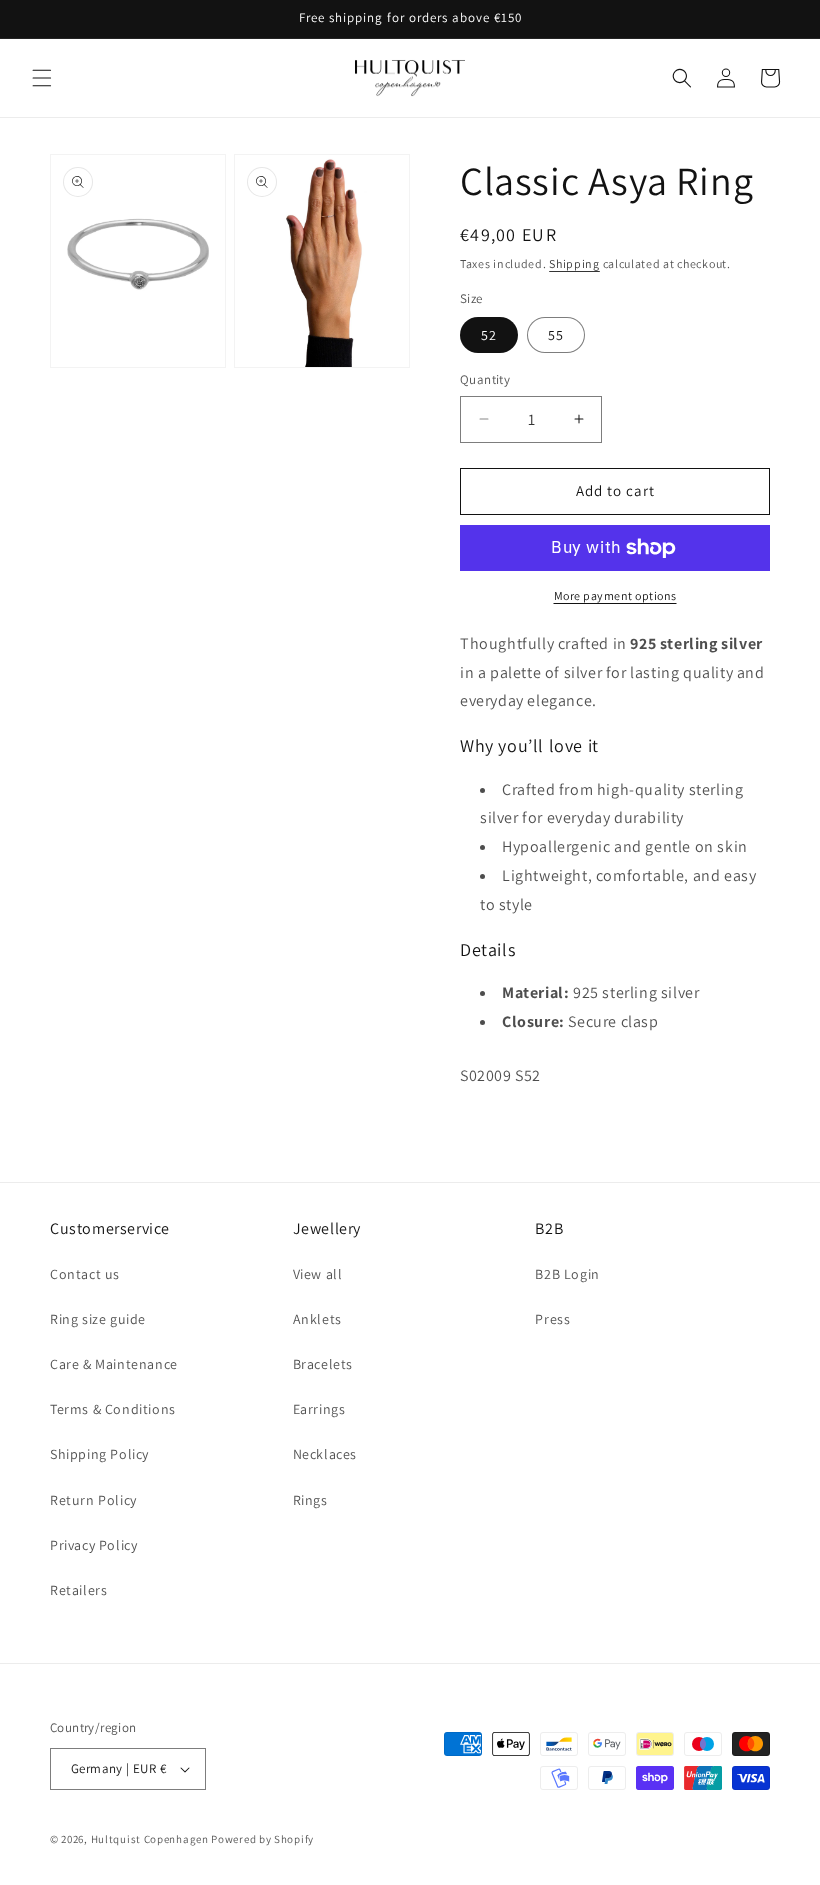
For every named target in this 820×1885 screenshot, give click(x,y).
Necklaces (325, 1454)
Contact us (85, 1274)
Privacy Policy (93, 1545)
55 (556, 335)
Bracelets (323, 1364)
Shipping (574, 263)
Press (552, 1319)
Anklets (317, 1319)
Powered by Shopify (262, 1839)
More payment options (615, 595)
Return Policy (93, 1500)
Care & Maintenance (114, 1364)
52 (489, 335)
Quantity (485, 379)
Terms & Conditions (113, 1409)
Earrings (319, 1409)
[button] (42, 78)
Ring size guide (98, 1319)
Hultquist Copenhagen (150, 1839)
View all (318, 1274)
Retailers (78, 1590)
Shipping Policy (99, 1454)
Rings (310, 1500)
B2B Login (567, 1274)
